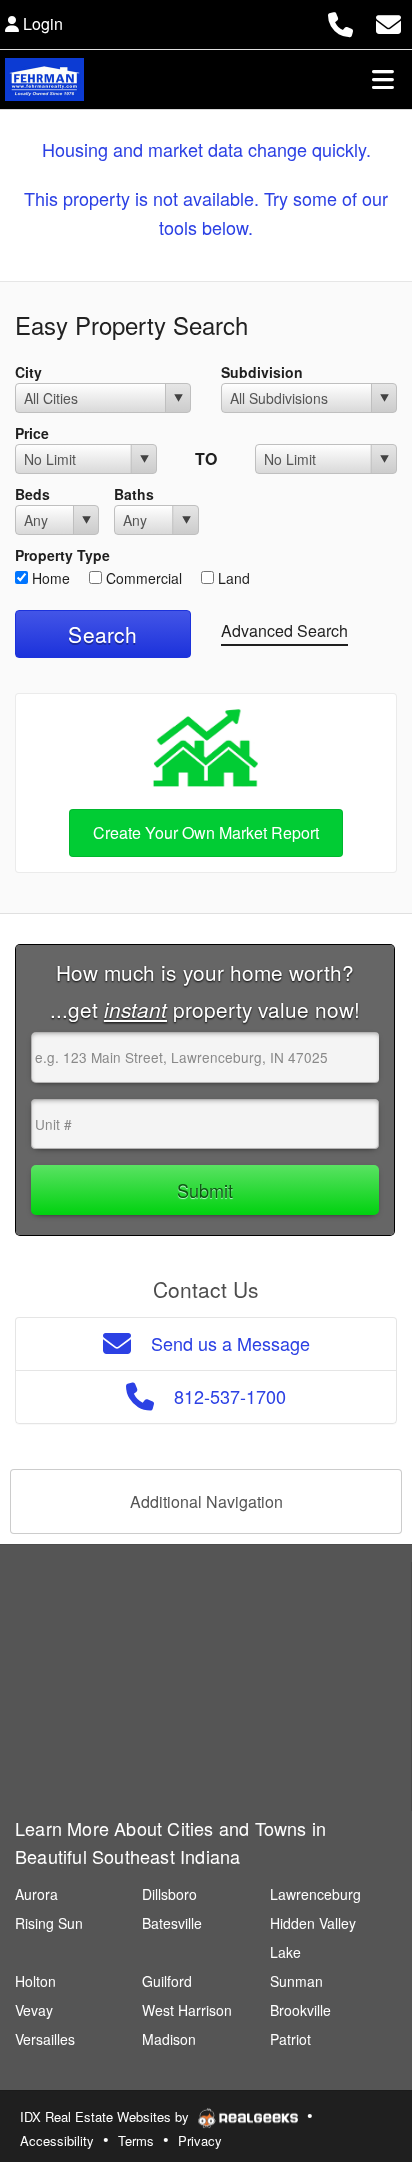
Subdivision (262, 372)
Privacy (200, 2140)
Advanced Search (284, 630)
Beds (32, 494)
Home (49, 578)
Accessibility (57, 2140)
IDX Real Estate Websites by (106, 2116)
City (28, 372)
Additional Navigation (206, 1501)
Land (232, 578)
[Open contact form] (388, 21)
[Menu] (383, 79)
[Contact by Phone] (340, 21)
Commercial (142, 578)
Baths (134, 494)
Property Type (62, 555)
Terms (136, 2140)
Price (32, 433)
